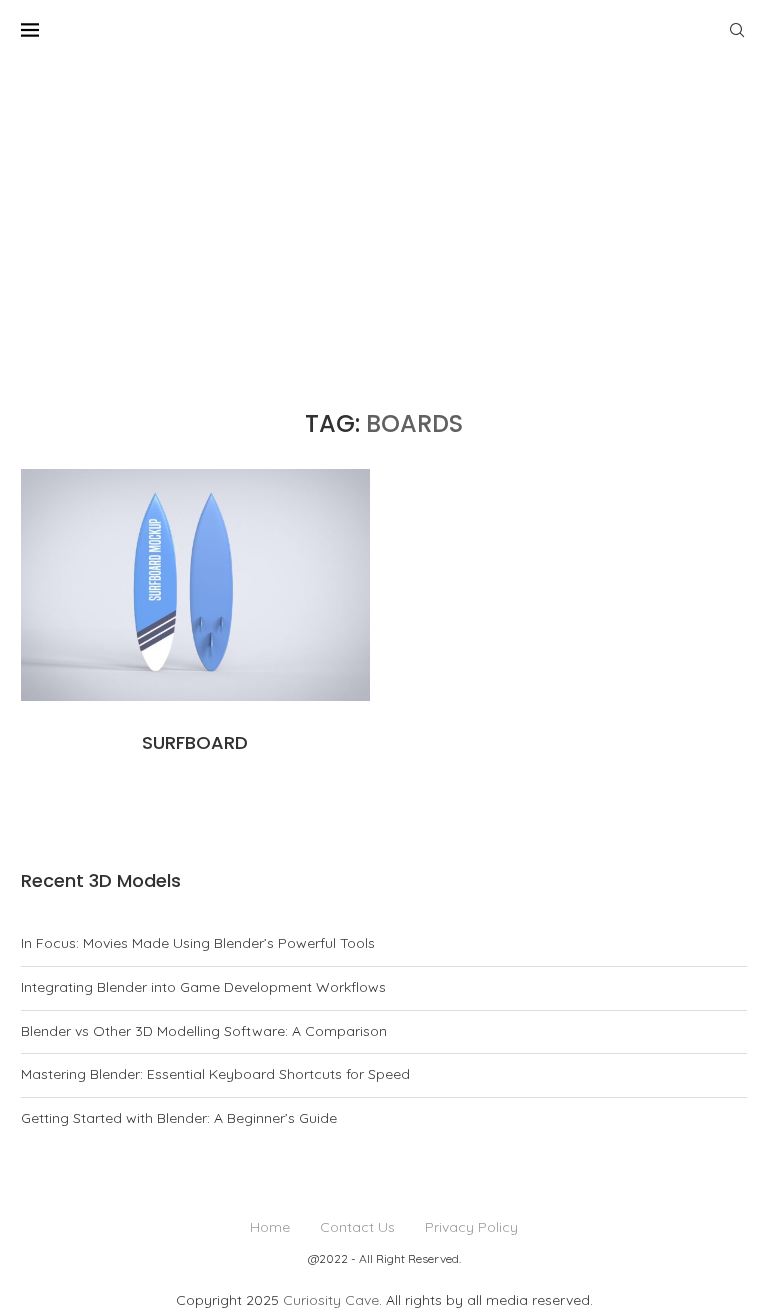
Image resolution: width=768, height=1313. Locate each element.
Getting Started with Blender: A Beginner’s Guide (179, 1118)
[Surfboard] (195, 585)
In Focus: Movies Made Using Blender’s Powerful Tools (198, 943)
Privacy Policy (471, 1227)
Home (270, 1227)
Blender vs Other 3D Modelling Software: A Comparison (204, 1031)
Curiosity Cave (331, 1300)
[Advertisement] (384, 210)
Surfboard (195, 742)
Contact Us (357, 1227)
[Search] (737, 30)
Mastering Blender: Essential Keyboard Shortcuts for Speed (215, 1074)
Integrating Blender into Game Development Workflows (203, 987)
